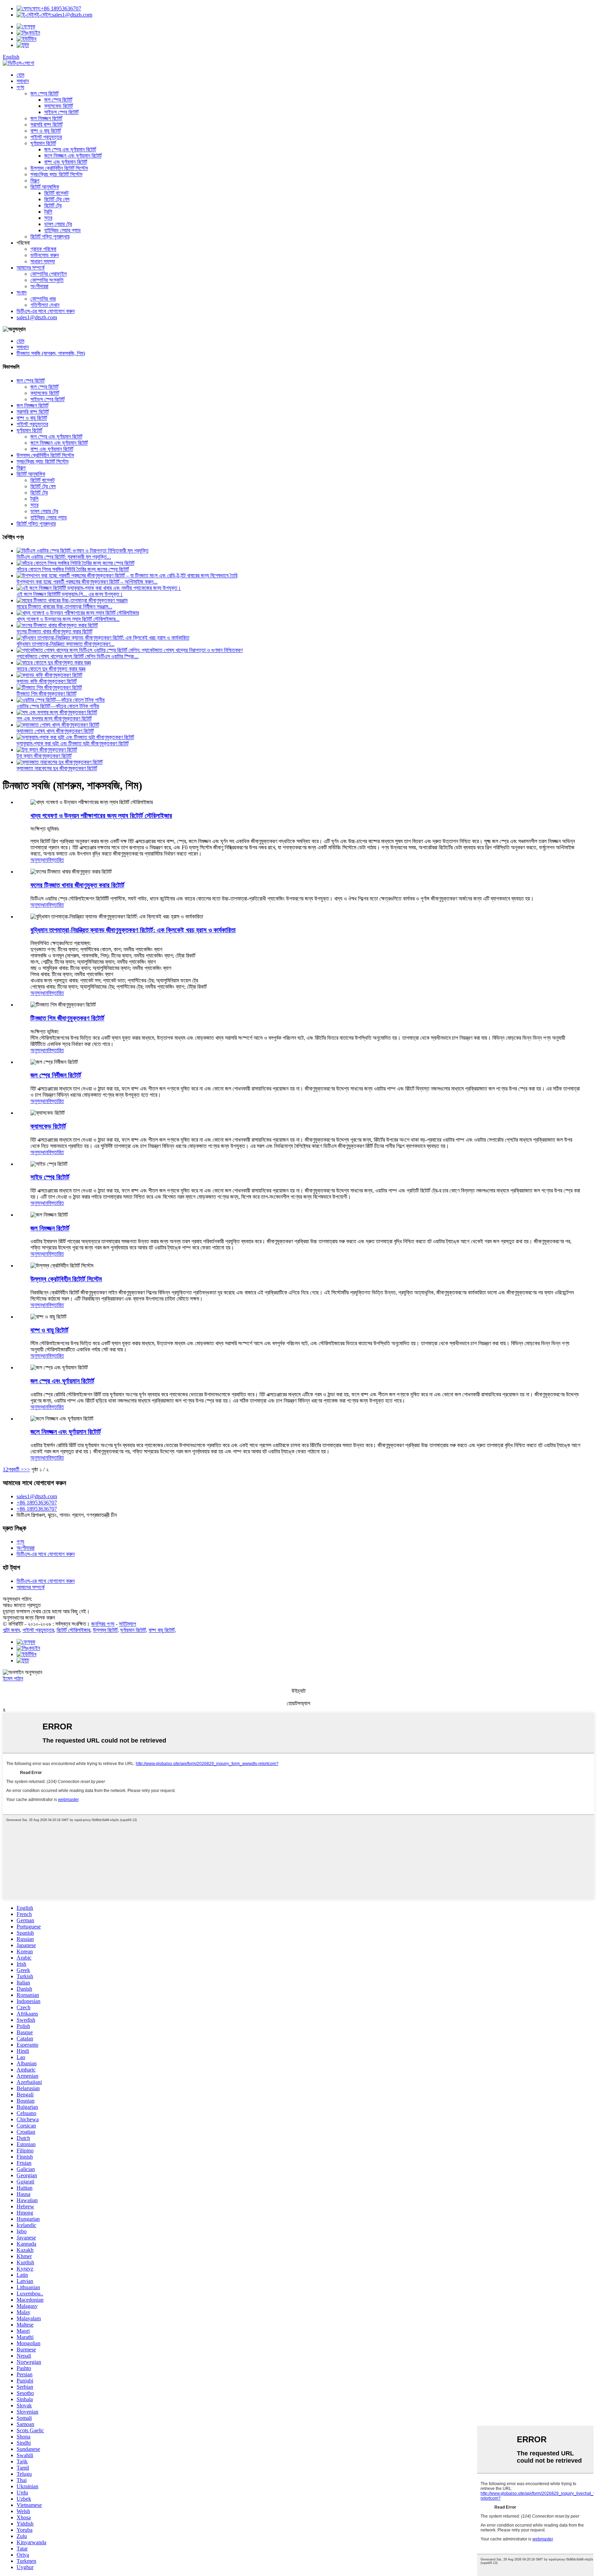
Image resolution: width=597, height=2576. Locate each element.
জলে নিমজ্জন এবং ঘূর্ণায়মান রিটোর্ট (73, 156)
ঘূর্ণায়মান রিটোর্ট (43, 143)
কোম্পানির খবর (43, 299)
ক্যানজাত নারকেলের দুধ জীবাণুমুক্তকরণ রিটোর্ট (57, 768)
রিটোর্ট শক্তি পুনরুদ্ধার (50, 237)
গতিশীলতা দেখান (45, 305)
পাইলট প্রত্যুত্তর (46, 137)
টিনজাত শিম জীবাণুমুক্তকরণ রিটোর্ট (46, 694)
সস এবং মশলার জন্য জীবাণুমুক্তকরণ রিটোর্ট (54, 719)
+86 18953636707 (56, 8)
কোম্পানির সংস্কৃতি (47, 280)
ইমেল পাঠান (13, 1678)
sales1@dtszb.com (64, 15)
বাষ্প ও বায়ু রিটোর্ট (46, 131)
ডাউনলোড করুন (45, 255)
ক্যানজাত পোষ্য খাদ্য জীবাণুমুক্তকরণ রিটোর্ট (55, 731)
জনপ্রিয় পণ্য (103, 1624)
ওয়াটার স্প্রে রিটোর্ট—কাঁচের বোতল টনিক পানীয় (58, 706)
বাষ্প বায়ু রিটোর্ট (162, 1630)
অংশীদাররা (39, 286)
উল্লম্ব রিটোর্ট (105, 1630)
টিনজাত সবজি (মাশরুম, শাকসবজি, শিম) (51, 353)
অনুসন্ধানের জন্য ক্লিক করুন (29, 1618)
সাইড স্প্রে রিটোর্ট (50, 1177)
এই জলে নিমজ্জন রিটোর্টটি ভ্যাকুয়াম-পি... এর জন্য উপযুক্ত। (70, 594)
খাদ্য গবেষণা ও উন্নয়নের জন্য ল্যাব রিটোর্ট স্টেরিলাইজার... (68, 619)
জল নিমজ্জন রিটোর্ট (46, 118)
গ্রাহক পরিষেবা (43, 249)
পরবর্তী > (16, 1469)
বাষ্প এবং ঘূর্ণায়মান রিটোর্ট (66, 162)
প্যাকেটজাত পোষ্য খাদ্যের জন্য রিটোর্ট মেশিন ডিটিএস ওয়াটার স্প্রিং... (78, 656)
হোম (20, 75)
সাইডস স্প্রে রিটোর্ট (61, 112)
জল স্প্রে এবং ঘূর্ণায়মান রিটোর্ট (70, 149)
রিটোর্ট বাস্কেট (56, 193)
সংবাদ (22, 292)
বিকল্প (35, 181)
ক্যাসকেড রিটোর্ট (59, 106)
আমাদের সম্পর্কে (31, 268)
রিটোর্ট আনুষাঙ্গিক (45, 187)
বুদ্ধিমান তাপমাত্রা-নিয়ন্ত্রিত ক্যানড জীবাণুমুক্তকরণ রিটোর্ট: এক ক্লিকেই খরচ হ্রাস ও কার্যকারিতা (133, 930)
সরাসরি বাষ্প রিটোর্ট (46, 125)
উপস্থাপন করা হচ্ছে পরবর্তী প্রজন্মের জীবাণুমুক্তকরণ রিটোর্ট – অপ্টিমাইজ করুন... (87, 582)
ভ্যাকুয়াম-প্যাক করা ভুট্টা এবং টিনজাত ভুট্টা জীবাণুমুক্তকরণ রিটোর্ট (73, 743)
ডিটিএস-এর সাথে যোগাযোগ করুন (46, 311)
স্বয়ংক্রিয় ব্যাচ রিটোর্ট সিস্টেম (56, 174)
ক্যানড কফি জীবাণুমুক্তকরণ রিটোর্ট (47, 681)
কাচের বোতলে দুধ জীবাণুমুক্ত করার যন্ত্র (51, 669)
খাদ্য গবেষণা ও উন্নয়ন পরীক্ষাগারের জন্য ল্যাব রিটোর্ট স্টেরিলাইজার (101, 816)
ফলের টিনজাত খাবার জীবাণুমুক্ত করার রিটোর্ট (54, 631)
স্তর (48, 218)
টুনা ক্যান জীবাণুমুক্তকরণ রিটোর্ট (44, 756)
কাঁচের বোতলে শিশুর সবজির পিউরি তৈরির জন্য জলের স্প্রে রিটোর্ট (73, 569)
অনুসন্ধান (39, 860)
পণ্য (20, 87)
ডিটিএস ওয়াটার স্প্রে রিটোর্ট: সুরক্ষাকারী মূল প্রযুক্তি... (64, 557)
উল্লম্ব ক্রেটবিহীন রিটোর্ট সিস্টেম (59, 168)
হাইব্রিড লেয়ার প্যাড (63, 230)
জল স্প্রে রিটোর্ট (44, 93)
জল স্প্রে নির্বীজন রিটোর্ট (56, 1075)
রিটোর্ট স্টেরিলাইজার (73, 1630)
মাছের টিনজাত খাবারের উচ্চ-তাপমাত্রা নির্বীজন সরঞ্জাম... (64, 607)
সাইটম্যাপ (127, 1624)
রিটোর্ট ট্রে (53, 205)
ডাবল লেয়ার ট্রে (58, 224)
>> (27, 1469)
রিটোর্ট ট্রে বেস (57, 199)
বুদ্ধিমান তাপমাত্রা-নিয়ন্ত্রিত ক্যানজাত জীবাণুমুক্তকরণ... (65, 644)
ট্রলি (48, 212)
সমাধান (23, 81)
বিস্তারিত (56, 860)
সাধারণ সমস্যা (43, 261)
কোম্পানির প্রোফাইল (49, 274)
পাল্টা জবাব (11, 1630)
